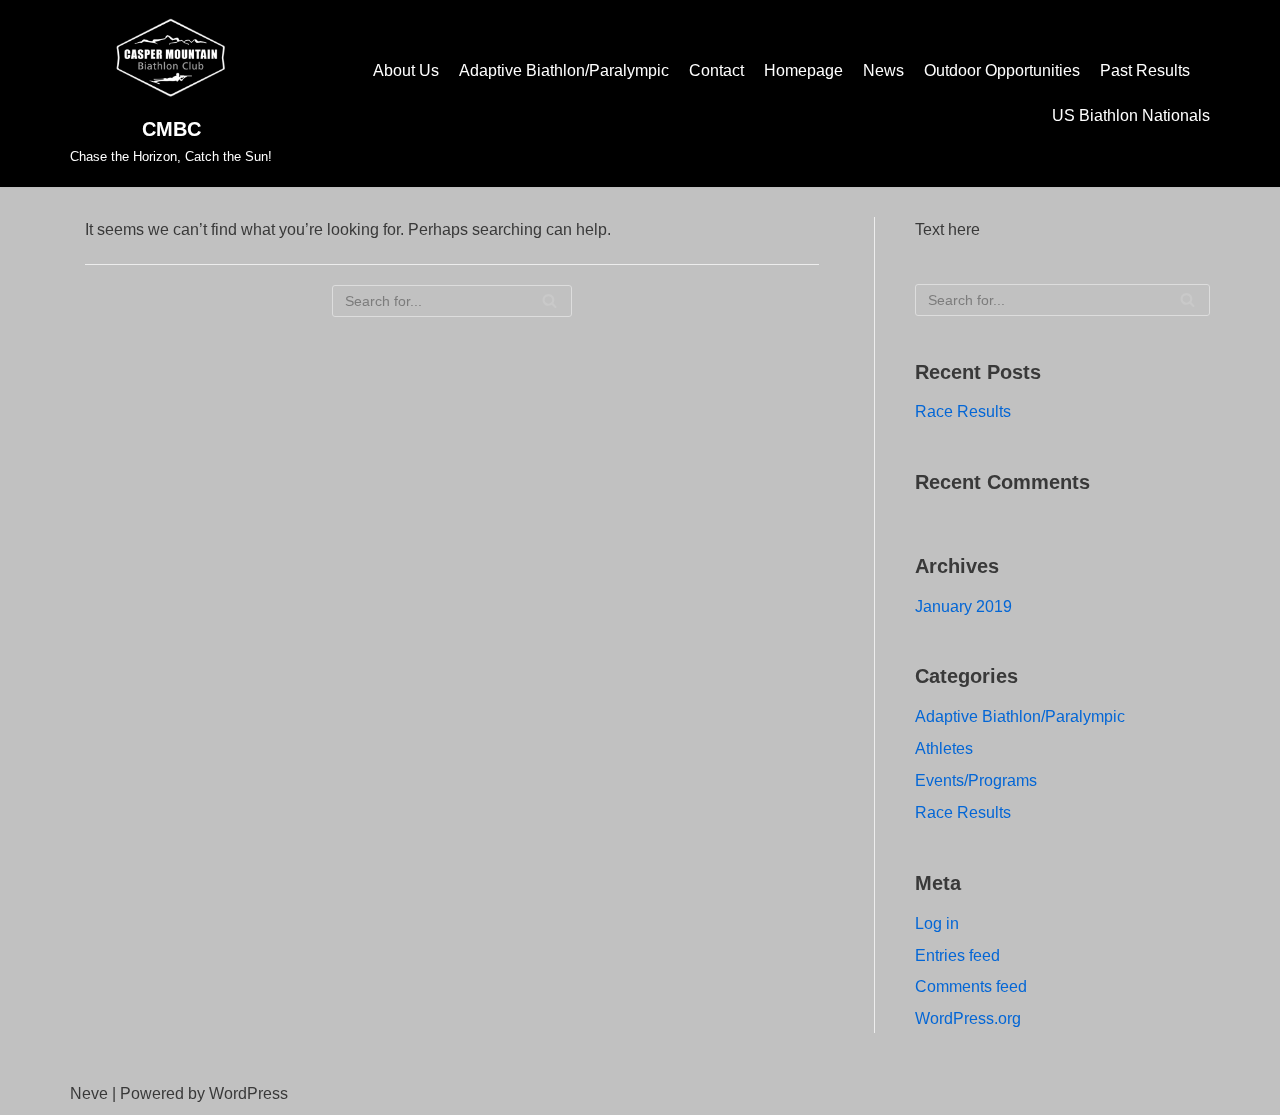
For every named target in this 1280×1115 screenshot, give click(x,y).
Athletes (944, 748)
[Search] (549, 301)
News (883, 70)
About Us (406, 70)
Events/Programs (976, 780)
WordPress (248, 1093)
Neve (89, 1093)
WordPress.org (968, 1018)
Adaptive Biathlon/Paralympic (564, 70)
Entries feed (957, 955)
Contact (716, 70)
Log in (937, 923)
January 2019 (963, 606)
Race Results (963, 411)
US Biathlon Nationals (1131, 115)
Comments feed (971, 986)
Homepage (803, 70)
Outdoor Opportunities (1002, 70)
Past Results (1145, 70)
